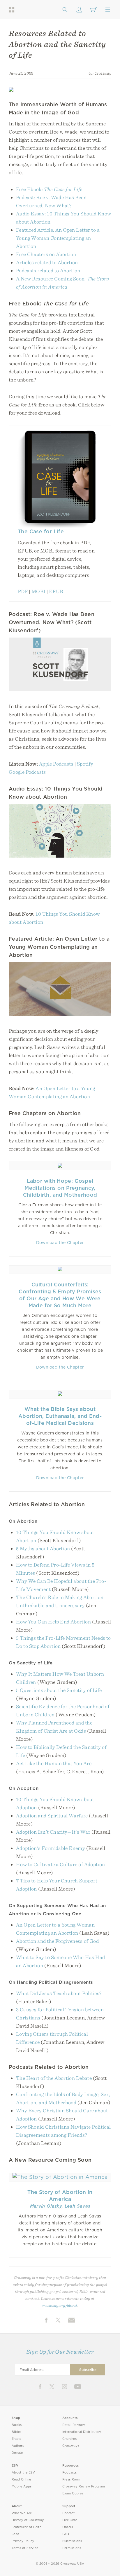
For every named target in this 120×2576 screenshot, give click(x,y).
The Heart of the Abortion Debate (54, 2078)
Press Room (72, 2479)
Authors (18, 2446)
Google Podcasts (27, 772)
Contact (69, 2513)
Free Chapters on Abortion (46, 254)
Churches (69, 2439)
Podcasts (69, 2473)
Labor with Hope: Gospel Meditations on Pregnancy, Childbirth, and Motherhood (60, 1188)
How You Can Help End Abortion (53, 1622)
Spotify (85, 764)
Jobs (15, 2534)
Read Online (21, 2479)
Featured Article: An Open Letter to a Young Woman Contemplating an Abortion (58, 238)
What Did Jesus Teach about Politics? (59, 1993)
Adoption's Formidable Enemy (51, 1848)
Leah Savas (77, 2206)
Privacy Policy (23, 2541)
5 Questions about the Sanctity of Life (59, 1690)
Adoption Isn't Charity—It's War (53, 1832)
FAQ (66, 2534)
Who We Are (22, 2513)
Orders (68, 2527)
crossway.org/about (59, 2305)
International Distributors (82, 2432)
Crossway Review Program (84, 2486)
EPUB (56, 591)
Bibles (17, 2432)
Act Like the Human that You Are (54, 1763)
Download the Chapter (60, 1243)
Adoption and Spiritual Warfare (52, 1816)
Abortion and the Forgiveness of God (57, 1941)
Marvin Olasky (46, 2206)
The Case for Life (41, 531)
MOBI (38, 591)
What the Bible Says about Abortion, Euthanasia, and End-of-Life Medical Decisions (60, 1416)
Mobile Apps (22, 2486)
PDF (23, 591)
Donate (17, 2453)
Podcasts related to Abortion (48, 270)
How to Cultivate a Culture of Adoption (60, 1864)
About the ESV (23, 2473)
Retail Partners (74, 2425)
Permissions (72, 2548)
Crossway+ (71, 2446)
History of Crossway (28, 2520)
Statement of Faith (27, 2527)
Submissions (72, 2541)
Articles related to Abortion (47, 262)
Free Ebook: (49, 189)
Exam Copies (73, 2493)
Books (17, 2425)
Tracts (16, 2439)
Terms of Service (25, 2548)
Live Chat (70, 2520)
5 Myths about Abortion (43, 1548)
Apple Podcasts (56, 764)
